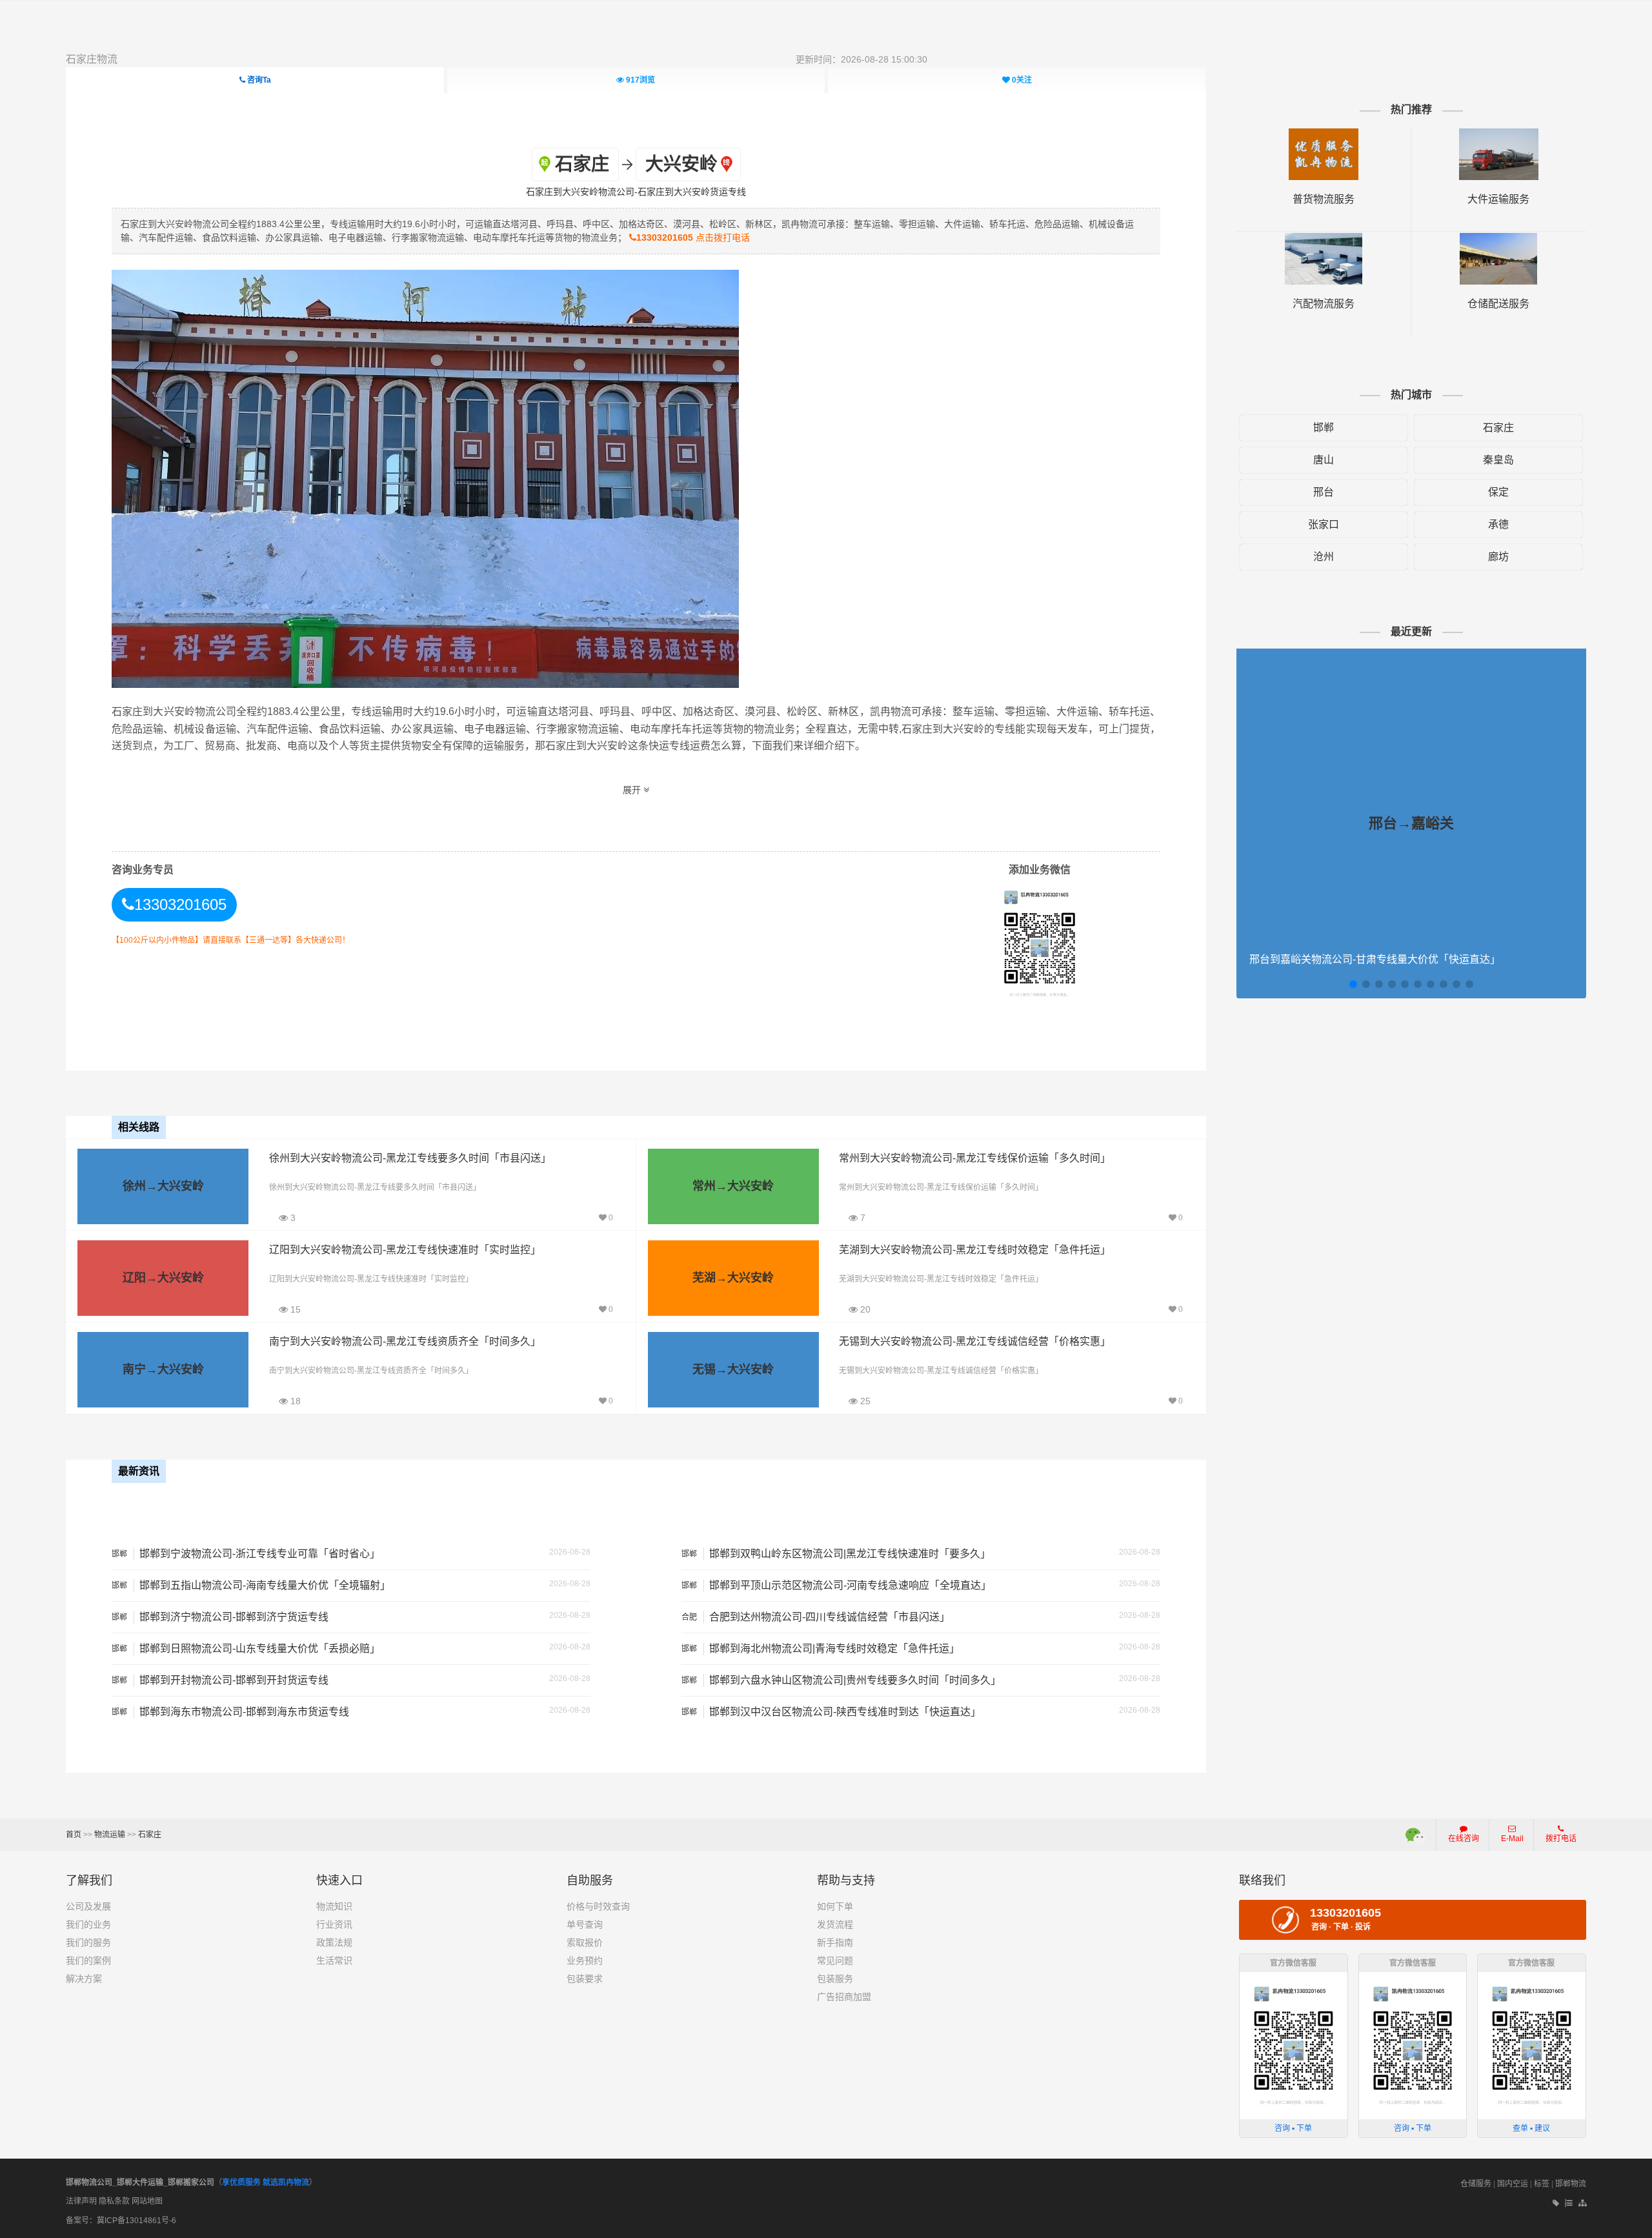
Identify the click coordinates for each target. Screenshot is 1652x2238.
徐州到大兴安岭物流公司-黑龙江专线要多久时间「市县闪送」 (410, 1158)
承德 (1498, 524)
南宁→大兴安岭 (163, 1369)
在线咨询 (1464, 1839)
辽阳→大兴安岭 (163, 1278)
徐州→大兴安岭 (163, 1186)
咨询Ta (258, 80)
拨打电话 (1561, 1839)
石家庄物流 (92, 59)
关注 (1022, 80)
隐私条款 (114, 2201)
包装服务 (835, 1979)
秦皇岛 (1498, 460)
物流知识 (334, 1906)
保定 (1498, 492)
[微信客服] (1416, 1835)
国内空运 (1513, 2184)
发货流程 (835, 1924)
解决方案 (84, 1979)
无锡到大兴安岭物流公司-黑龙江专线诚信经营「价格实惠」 (975, 1341)
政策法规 (334, 1942)
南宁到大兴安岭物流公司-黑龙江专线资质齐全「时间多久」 (405, 1341)
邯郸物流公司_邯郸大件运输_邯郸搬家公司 (140, 2183)
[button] (1353, 984)
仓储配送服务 (1498, 304)
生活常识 (334, 1961)
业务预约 (585, 1961)
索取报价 (585, 1942)
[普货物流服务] (1324, 135)
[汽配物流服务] (1324, 239)
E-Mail (1512, 1839)
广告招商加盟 (844, 1997)
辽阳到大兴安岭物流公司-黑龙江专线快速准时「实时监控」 (405, 1250)
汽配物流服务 (1324, 304)
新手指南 (835, 1942)
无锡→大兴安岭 (733, 1369)
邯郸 (1324, 428)
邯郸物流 (1571, 2184)
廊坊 (1498, 557)
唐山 (1324, 460)
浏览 (640, 80)
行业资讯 (334, 1924)
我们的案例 (88, 1961)
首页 (74, 1835)
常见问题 (835, 1961)
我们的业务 (88, 1924)
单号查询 (585, 1924)
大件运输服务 (1498, 199)
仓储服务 (1476, 2184)
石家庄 (1498, 428)
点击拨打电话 (693, 237)
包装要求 (585, 1979)
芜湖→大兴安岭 (733, 1278)
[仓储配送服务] (1498, 239)
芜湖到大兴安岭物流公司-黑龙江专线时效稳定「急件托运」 (975, 1250)
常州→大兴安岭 (733, 1186)
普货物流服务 (1324, 199)
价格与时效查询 (598, 1906)
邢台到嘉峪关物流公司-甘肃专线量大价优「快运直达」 (1375, 959)
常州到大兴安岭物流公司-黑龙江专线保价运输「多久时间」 (975, 1158)
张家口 (1324, 524)
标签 (1542, 2184)
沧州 (1324, 557)
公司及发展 (88, 1906)
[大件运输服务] (1499, 135)
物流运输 (110, 1835)
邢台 (1324, 492)
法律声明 (81, 2201)
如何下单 (835, 1906)
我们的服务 (88, 1942)
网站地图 (147, 2201)
